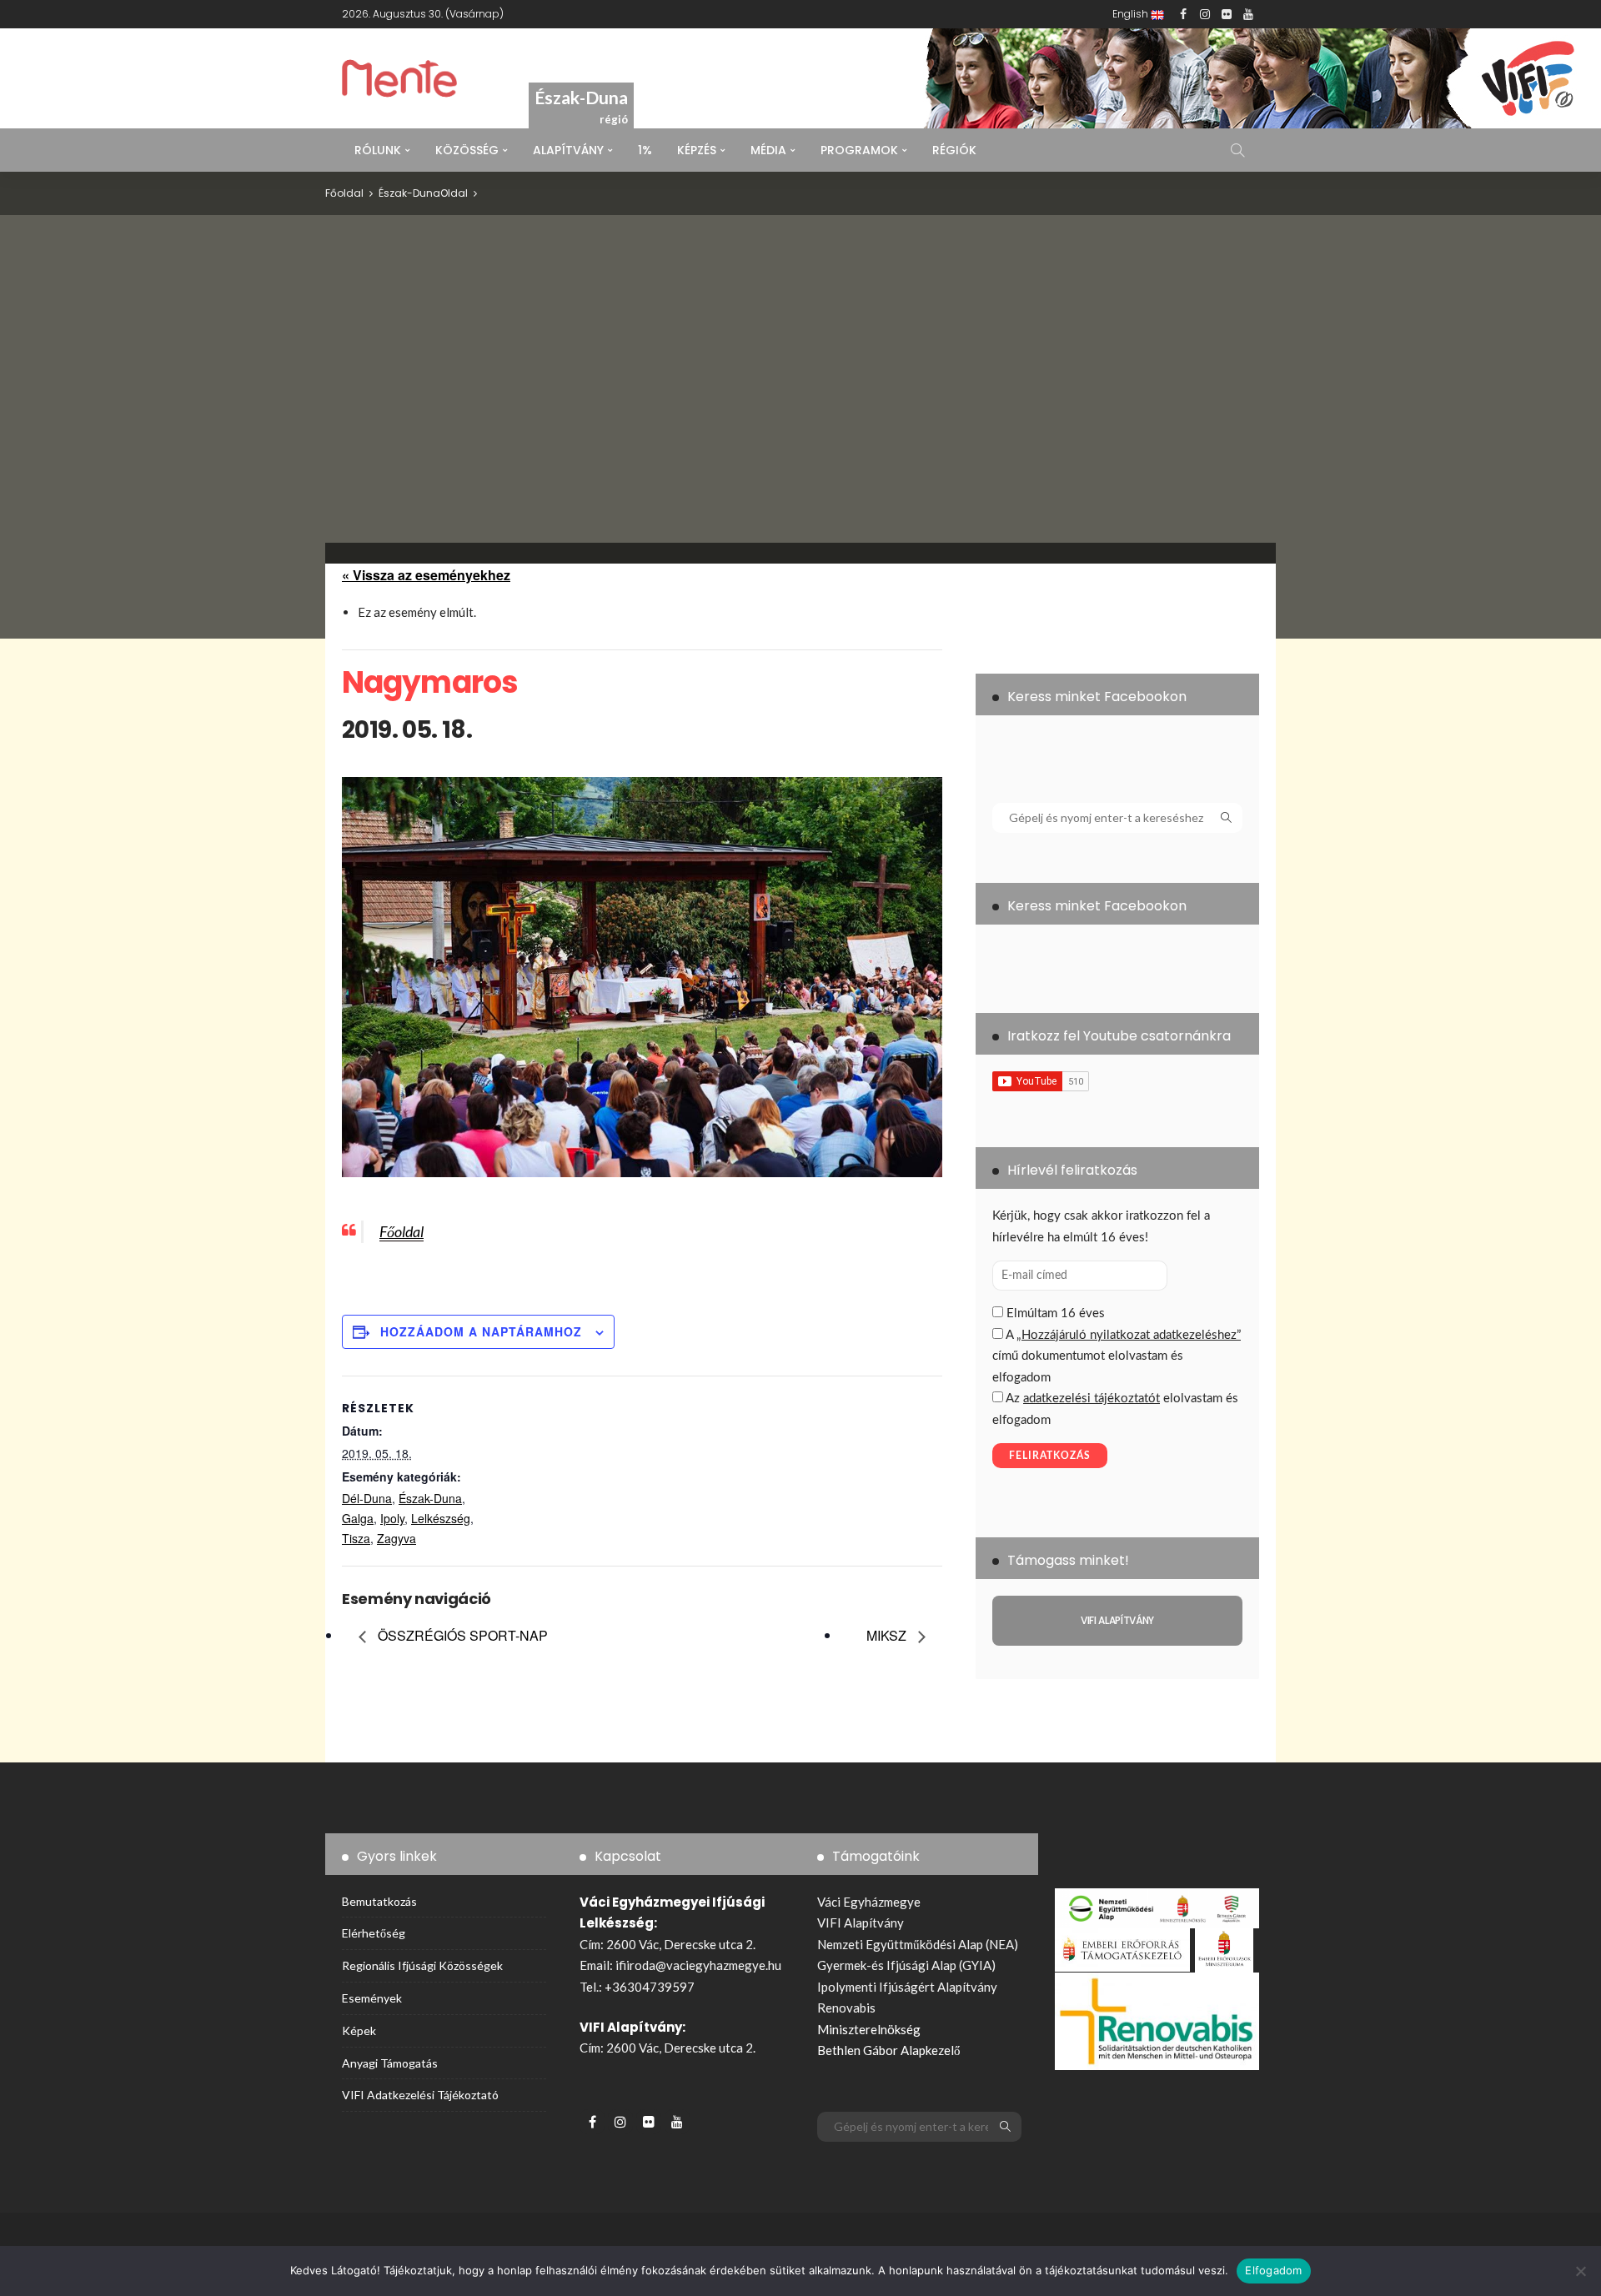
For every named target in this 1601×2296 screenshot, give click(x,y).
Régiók (954, 150)
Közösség (467, 150)
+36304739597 (650, 1987)
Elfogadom (1273, 2270)
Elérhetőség (374, 1933)
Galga (358, 1518)
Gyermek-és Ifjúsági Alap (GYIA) (906, 1965)
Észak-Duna (409, 193)
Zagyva (396, 1538)
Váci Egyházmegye (869, 1902)
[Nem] (1580, 2271)
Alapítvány (568, 150)
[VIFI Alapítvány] (1117, 1621)
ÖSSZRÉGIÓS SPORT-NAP (461, 1635)
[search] (1237, 150)
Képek (359, 2030)
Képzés (697, 150)
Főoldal (402, 1231)
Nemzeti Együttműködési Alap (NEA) (918, 1944)
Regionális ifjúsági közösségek (422, 1965)
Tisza (356, 1538)
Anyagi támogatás (390, 2063)
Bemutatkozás (379, 1901)
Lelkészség (441, 1518)
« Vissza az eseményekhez (426, 575)
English (1132, 14)
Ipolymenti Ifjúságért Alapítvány (907, 1987)
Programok (859, 150)
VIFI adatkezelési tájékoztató (420, 2095)
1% (645, 150)
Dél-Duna (367, 1498)
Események (372, 1998)
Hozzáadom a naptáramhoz (481, 1331)
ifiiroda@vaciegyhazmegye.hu (698, 1965)
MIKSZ (888, 1635)
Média (768, 150)
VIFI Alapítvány (861, 1923)
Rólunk (378, 150)
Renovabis (846, 2008)
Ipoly (392, 1518)
